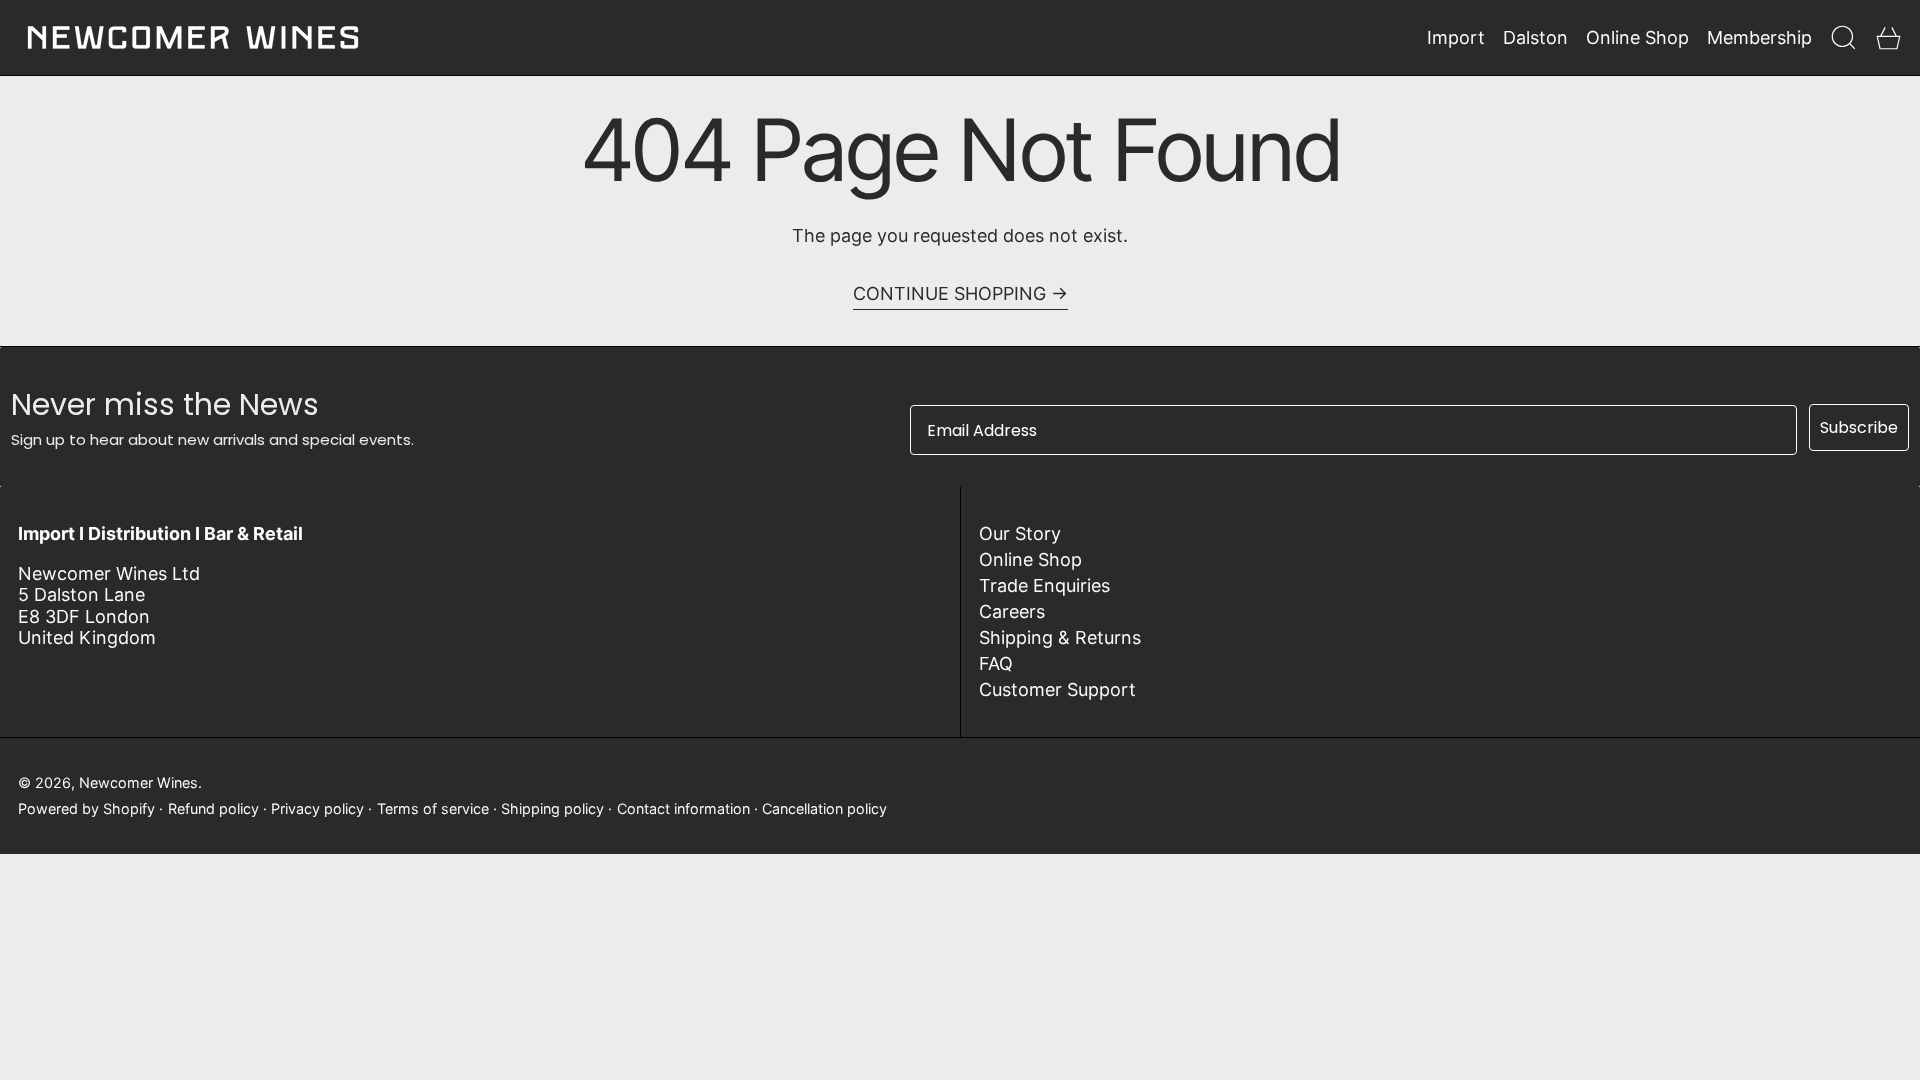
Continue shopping (949, 293)
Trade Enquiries (1044, 585)
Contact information (683, 808)
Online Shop (1030, 559)
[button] (1843, 37)
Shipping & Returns (1060, 637)
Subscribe (1859, 427)
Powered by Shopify (86, 808)
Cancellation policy (824, 808)
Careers (1012, 611)
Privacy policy (317, 808)
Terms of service (433, 808)
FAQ (996, 663)
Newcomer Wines (138, 782)
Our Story (1020, 533)
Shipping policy (552, 808)
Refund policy (213, 808)
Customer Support (1057, 689)
